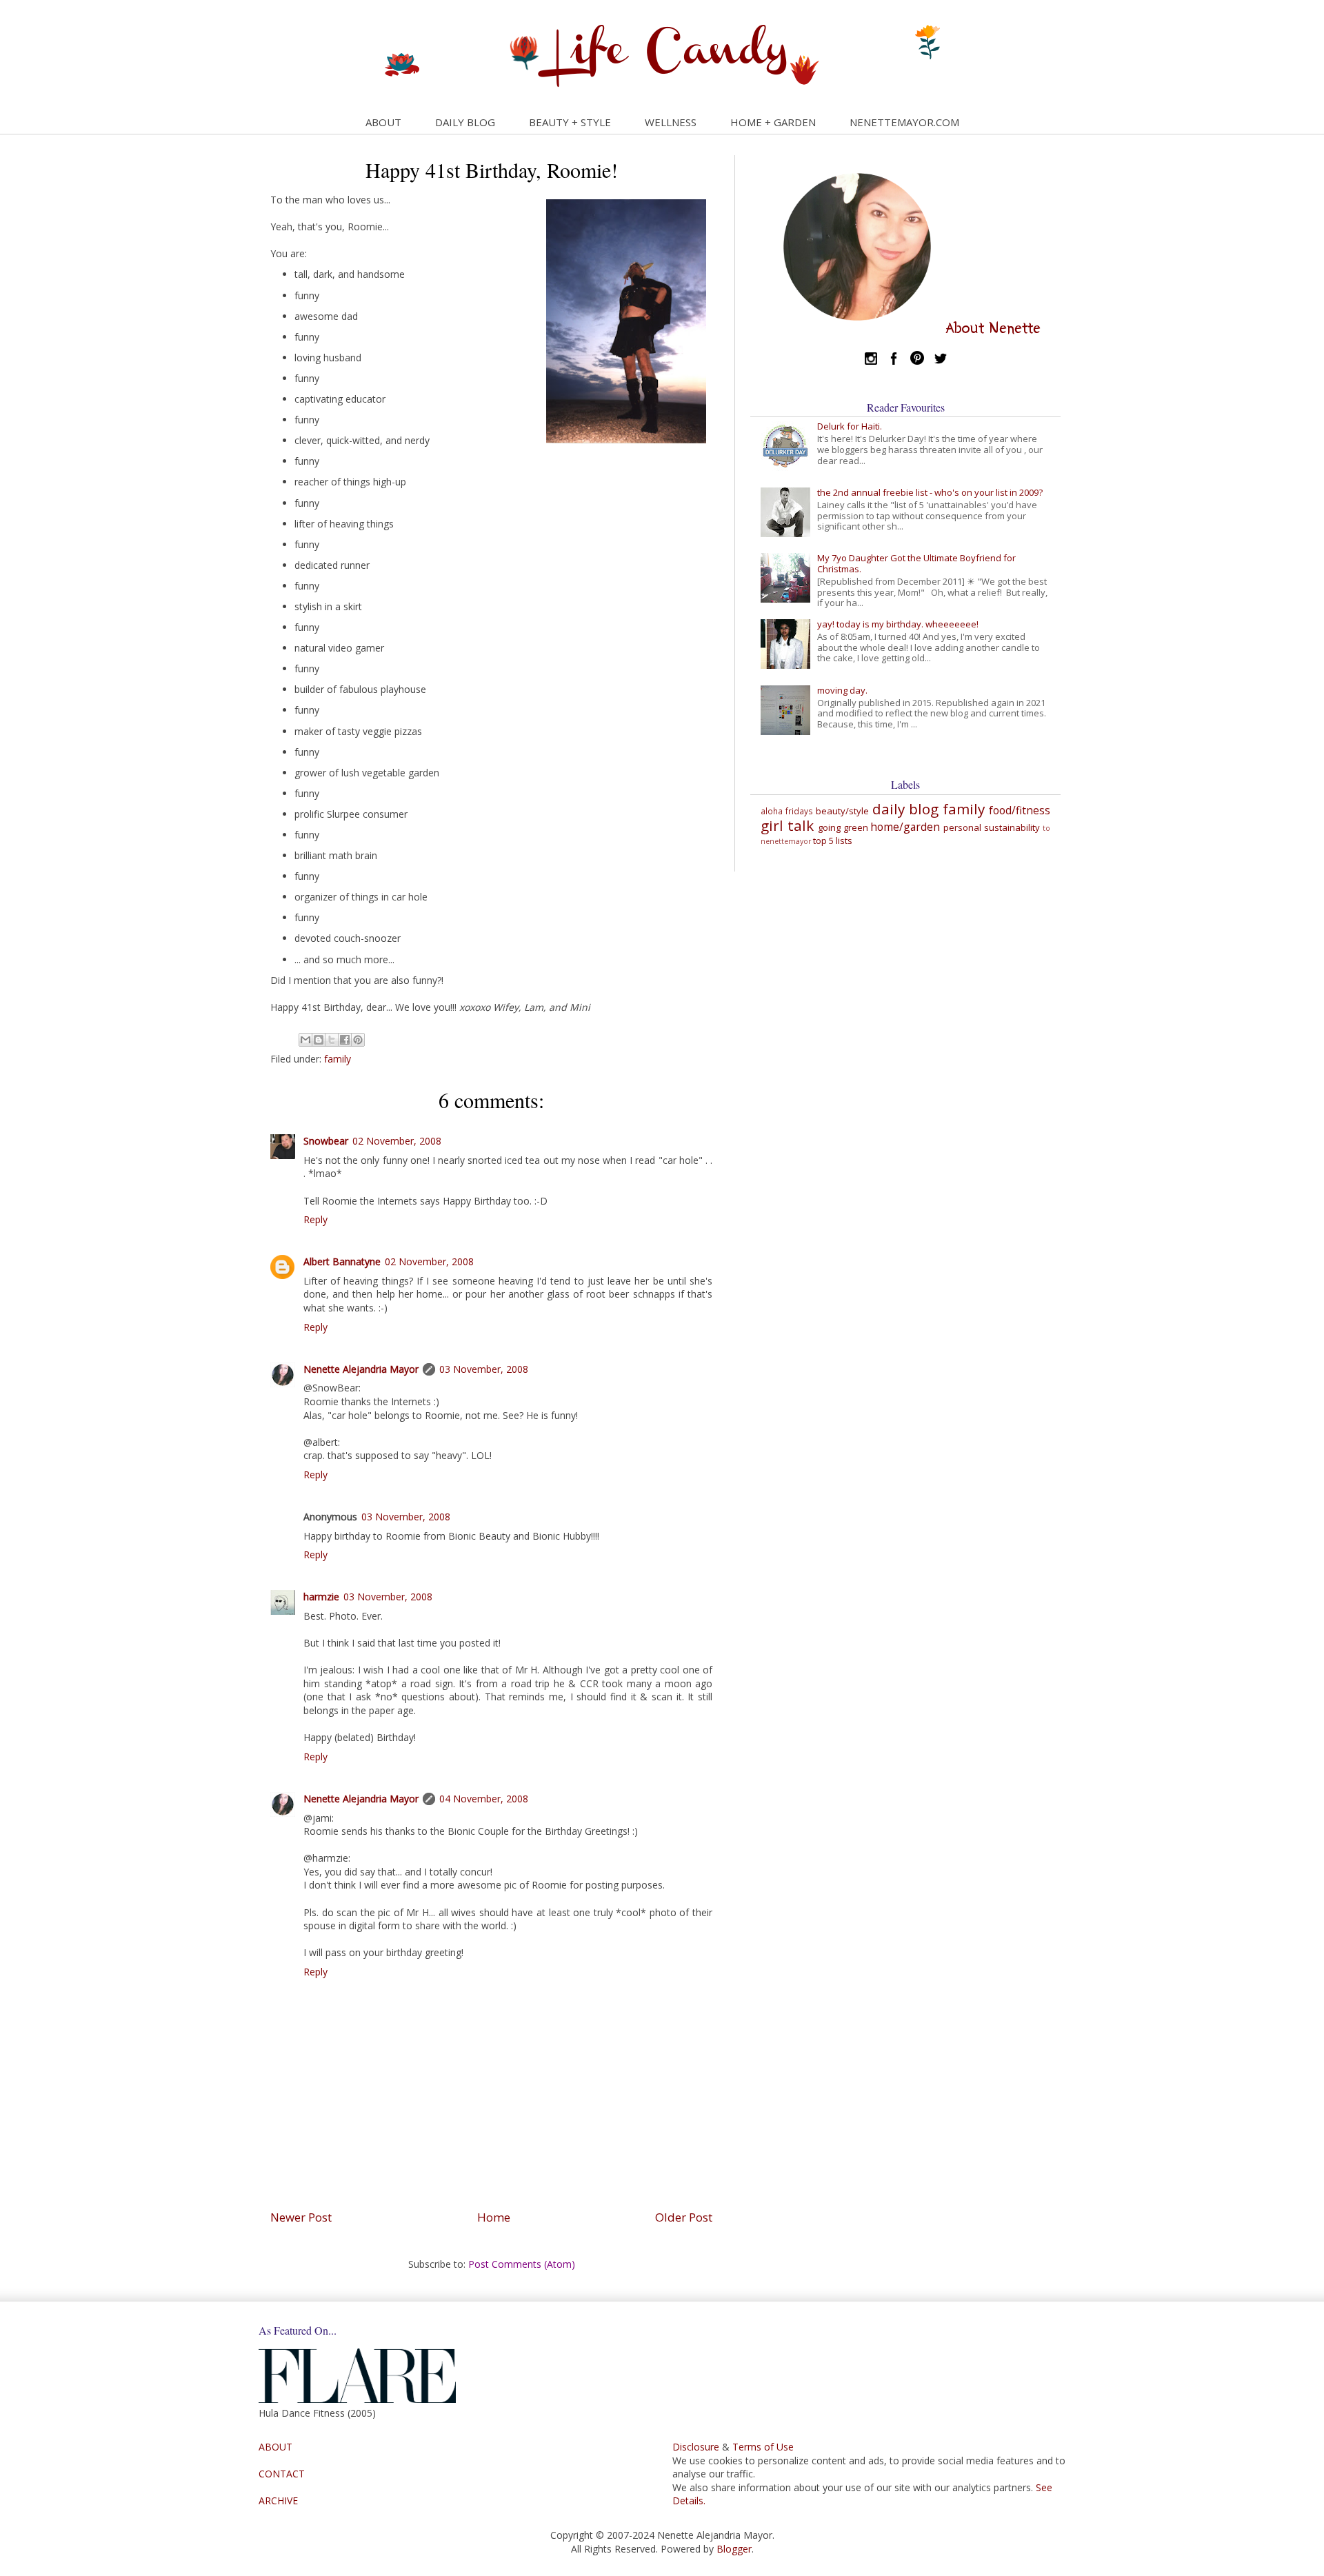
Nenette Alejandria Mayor (361, 1369)
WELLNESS (671, 122)
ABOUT (383, 122)
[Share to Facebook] (345, 1040)
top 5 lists (833, 841)
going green (843, 827)
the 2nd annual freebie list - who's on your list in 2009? (930, 492)
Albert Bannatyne (342, 1261)
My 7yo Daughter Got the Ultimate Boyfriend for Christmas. (916, 563)
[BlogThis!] (319, 1040)
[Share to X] (332, 1040)
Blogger (734, 2549)
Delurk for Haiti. (850, 426)
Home (494, 2217)
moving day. (842, 690)
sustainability (1012, 827)
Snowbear (326, 1141)
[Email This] (305, 1040)
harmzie (321, 1597)
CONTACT (282, 2474)
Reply (315, 1219)
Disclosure (696, 2447)
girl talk (787, 825)
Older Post (684, 2217)
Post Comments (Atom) (522, 2264)
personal (962, 827)
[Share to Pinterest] (358, 1040)
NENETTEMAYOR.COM (904, 122)
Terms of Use (763, 2447)
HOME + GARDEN (773, 122)
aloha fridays (787, 811)
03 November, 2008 (484, 1369)
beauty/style (842, 811)
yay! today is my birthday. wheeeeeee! (898, 624)
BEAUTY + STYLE (570, 122)
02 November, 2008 (397, 1141)
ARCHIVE (278, 2500)
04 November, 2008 (484, 1799)
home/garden (905, 827)
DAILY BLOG (465, 122)
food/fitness (1020, 810)
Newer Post (301, 2217)
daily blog (905, 809)
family (338, 1059)
